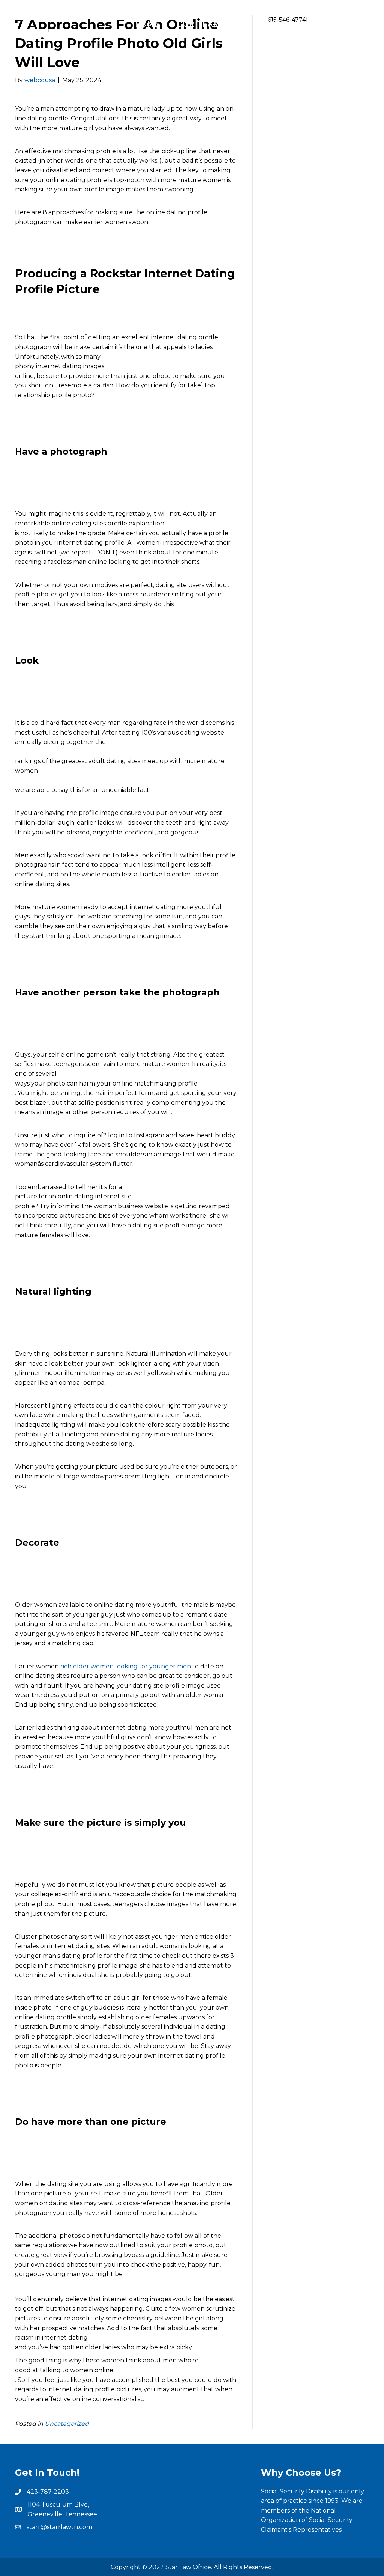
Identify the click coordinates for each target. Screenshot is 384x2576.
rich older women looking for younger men (126, 1666)
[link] (147, 24)
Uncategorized (67, 2424)
